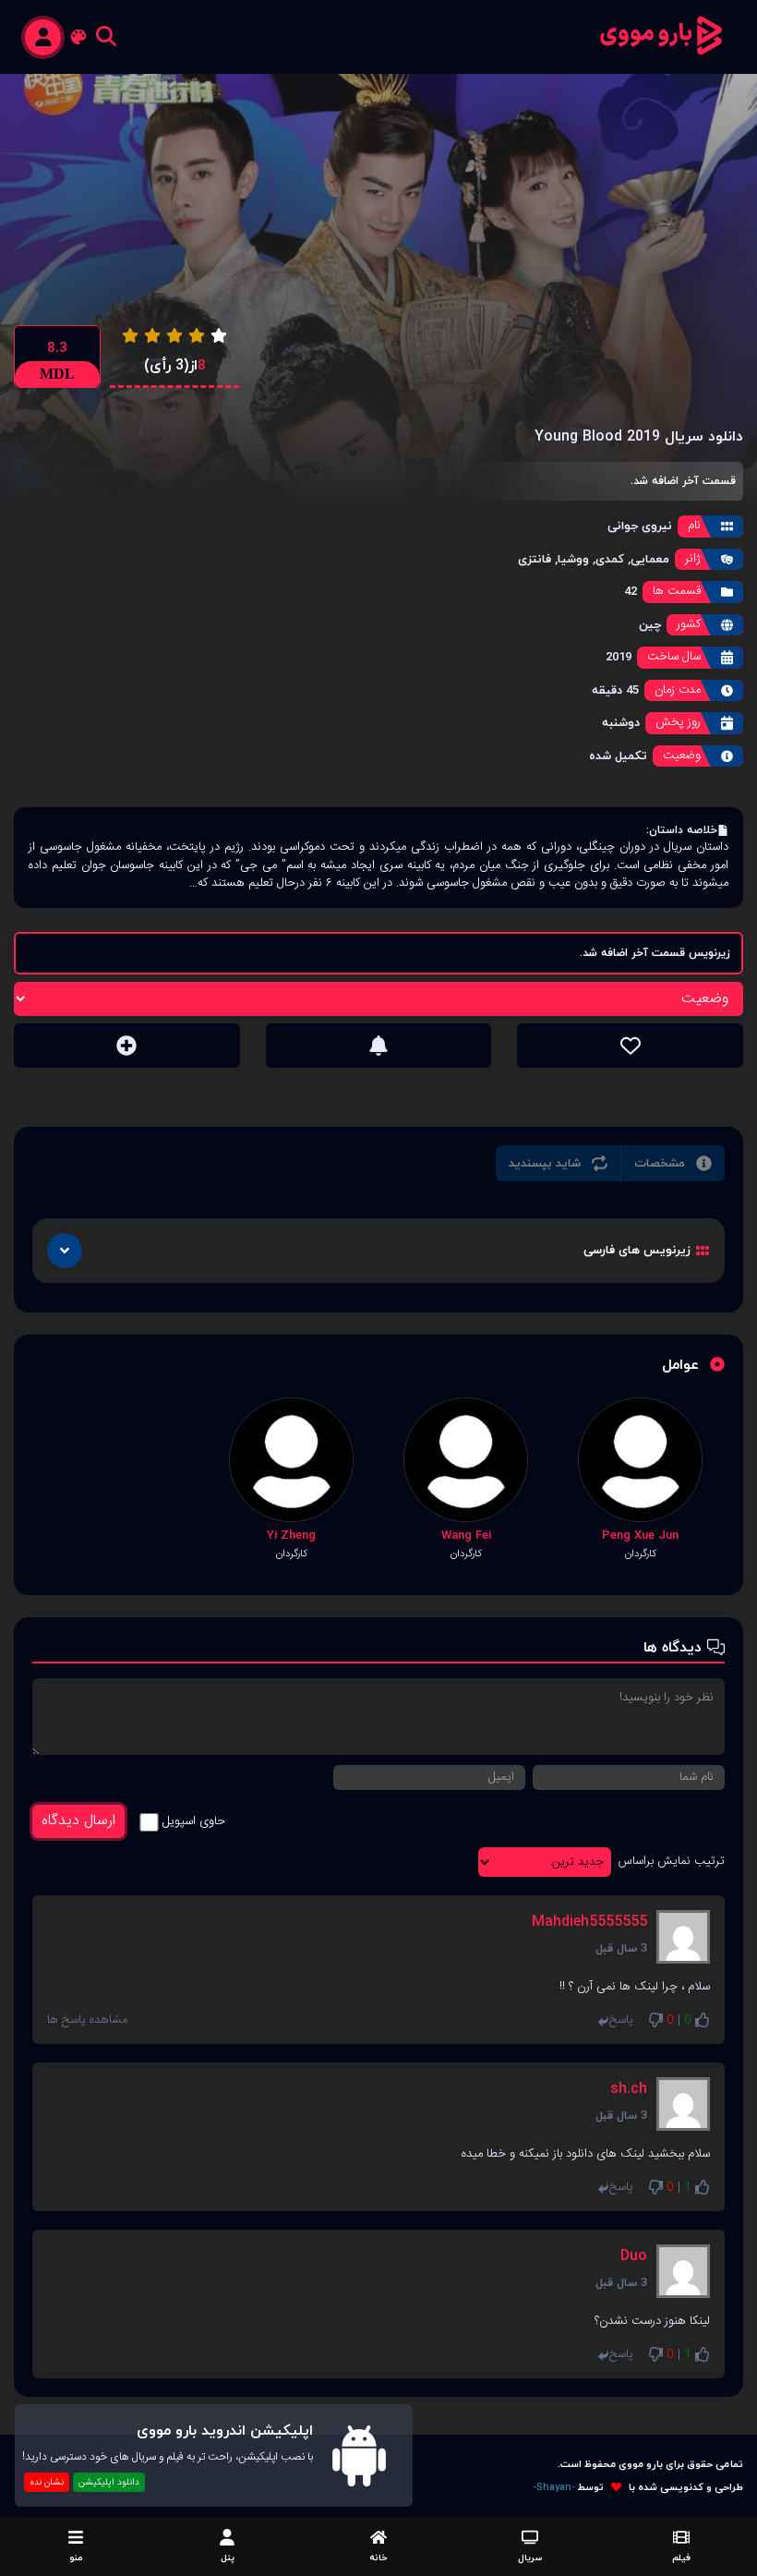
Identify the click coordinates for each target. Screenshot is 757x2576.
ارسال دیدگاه (78, 1821)
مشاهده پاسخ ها (87, 2021)
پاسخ (621, 2021)
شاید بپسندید (545, 1163)
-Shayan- (554, 2488)
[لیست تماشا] (127, 1046)
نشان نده (47, 2482)
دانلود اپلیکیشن (109, 2482)
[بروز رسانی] (379, 1046)
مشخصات (660, 1163)
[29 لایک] (630, 1046)
